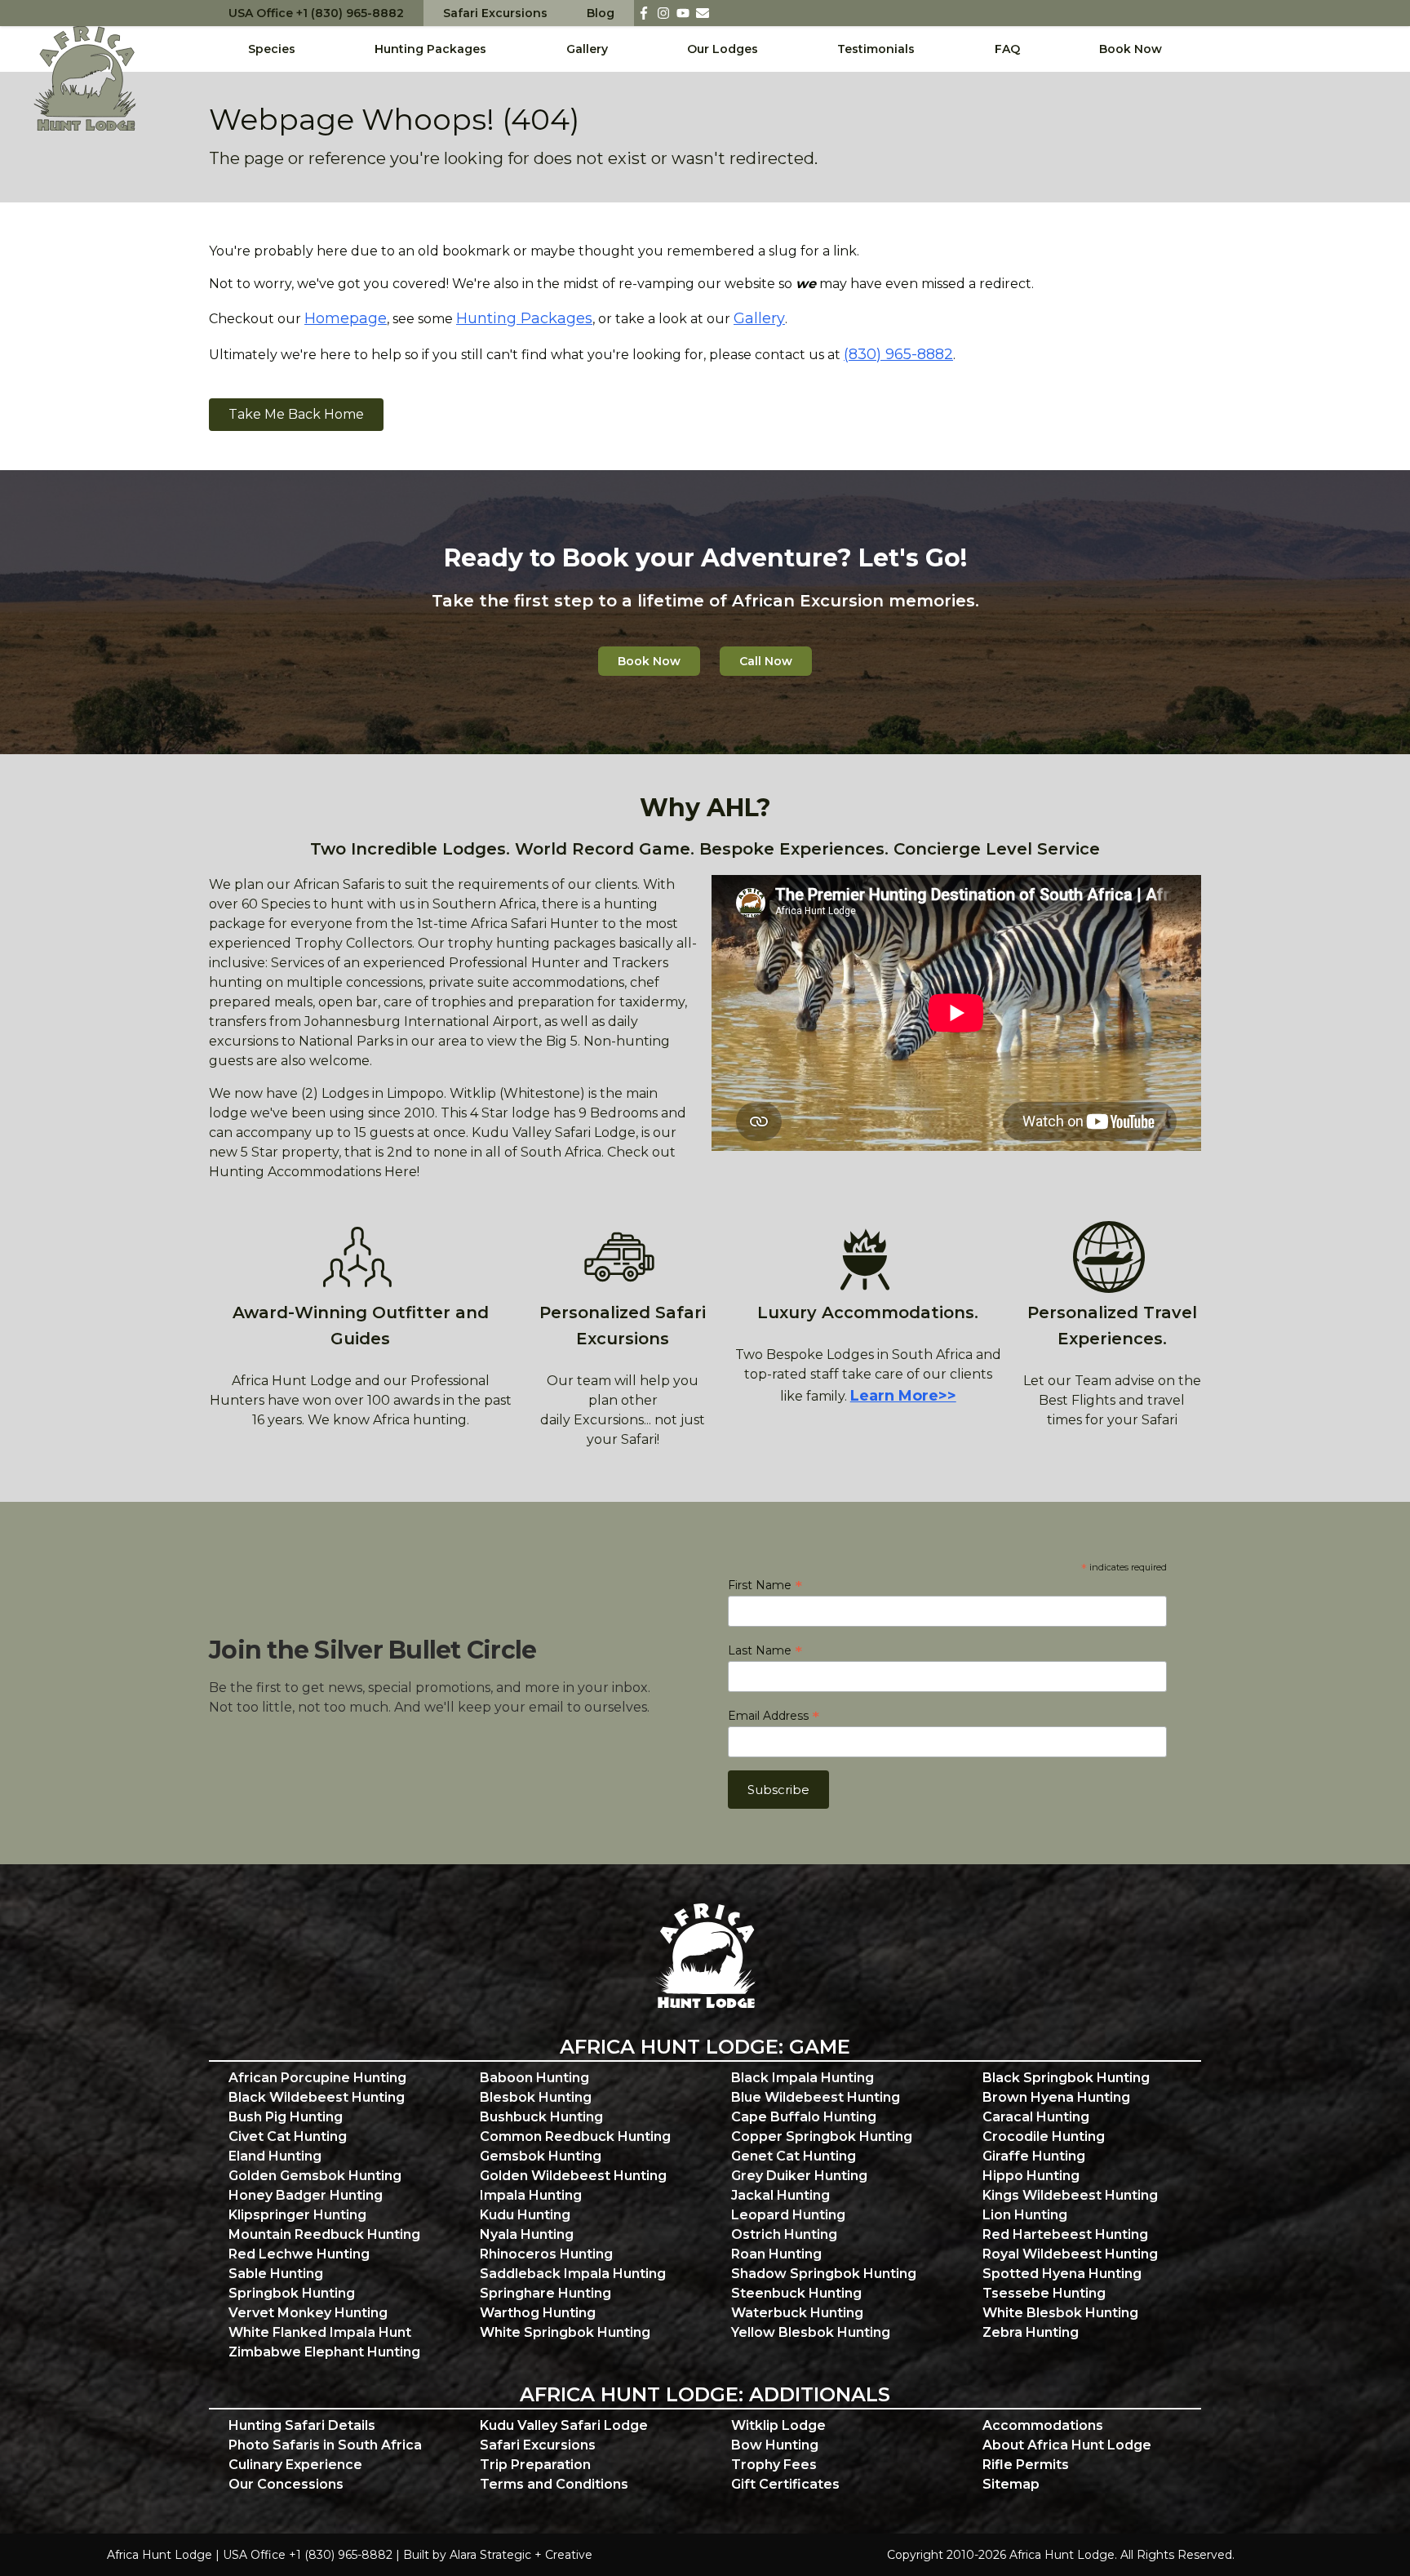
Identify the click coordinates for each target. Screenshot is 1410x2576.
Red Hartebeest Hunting (1065, 2234)
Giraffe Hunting (1034, 2156)
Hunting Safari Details (302, 2425)
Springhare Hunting (545, 2293)
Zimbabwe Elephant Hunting (324, 2352)
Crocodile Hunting (1044, 2136)
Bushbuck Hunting (541, 2117)
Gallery (587, 49)
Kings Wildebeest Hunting (1070, 2195)
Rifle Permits (1026, 2465)
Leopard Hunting (788, 2215)
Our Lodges (723, 49)
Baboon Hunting (534, 2078)
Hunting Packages (430, 49)
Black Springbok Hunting (1066, 2078)
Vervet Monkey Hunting (308, 2313)
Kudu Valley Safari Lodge (564, 2425)
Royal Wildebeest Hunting (1070, 2254)
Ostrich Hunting (784, 2234)
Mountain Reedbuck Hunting (324, 2234)
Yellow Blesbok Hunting (811, 2332)
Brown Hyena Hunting (1056, 2097)
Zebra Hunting (1031, 2332)
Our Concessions (286, 2484)
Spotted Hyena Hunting (1062, 2274)
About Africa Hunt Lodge (1067, 2445)
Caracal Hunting (1036, 2117)
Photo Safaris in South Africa (325, 2445)
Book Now (1131, 49)
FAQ (1007, 49)
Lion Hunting (1025, 2215)
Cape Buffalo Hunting (804, 2117)
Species (272, 49)
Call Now (766, 661)
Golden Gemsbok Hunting (315, 2176)
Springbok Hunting (292, 2293)
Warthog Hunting (538, 2313)
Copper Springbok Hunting (822, 2136)
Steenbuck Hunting (796, 2293)
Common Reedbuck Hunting (575, 2136)
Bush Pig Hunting (286, 2117)
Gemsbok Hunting (541, 2156)
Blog (601, 13)
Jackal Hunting (780, 2195)
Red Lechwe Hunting (299, 2254)
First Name (765, 1585)
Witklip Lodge (778, 2425)
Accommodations (1043, 2425)
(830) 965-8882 (898, 354)
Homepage (346, 318)
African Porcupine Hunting (317, 2078)
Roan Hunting (776, 2254)
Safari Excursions (495, 13)
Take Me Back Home (296, 414)
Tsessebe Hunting (1044, 2293)
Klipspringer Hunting (297, 2215)
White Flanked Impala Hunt (320, 2332)
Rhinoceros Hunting (546, 2254)
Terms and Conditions (554, 2484)
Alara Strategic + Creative (521, 2555)
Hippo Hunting (1031, 2176)
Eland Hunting (275, 2156)
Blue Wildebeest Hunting (816, 2097)
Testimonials (876, 49)
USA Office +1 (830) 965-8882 (316, 13)
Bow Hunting (775, 2445)
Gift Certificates (785, 2484)
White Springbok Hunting (565, 2332)
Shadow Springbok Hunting (824, 2274)
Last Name (765, 1650)
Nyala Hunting (527, 2234)
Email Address (774, 1716)
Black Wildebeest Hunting (317, 2097)
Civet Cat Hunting (288, 2136)
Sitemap (1011, 2484)
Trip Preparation (535, 2465)
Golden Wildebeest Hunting (573, 2176)
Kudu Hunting (525, 2215)
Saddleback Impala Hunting (573, 2274)
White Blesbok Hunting (1060, 2313)
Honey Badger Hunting (306, 2195)
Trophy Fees (774, 2465)
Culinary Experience (295, 2465)
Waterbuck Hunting (797, 2313)
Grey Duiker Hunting (799, 2176)
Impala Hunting (531, 2195)
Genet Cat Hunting (794, 2156)
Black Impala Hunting (803, 2078)
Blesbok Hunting (536, 2097)
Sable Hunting (276, 2274)
